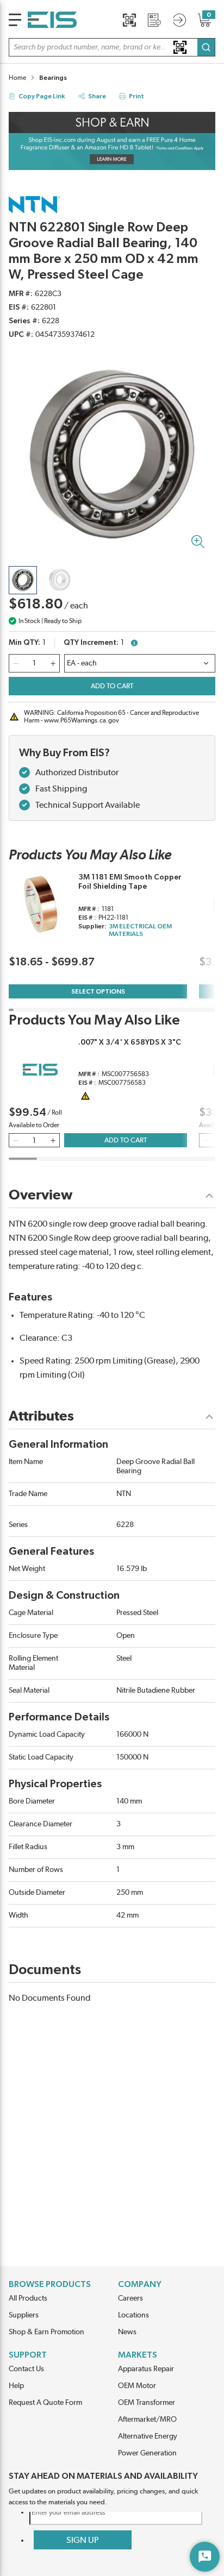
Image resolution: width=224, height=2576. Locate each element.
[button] (112, 47)
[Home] (52, 20)
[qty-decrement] (16, 663)
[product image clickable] (23, 580)
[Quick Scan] (129, 20)
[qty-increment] (53, 663)
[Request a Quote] (154, 20)
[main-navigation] (15, 20)
